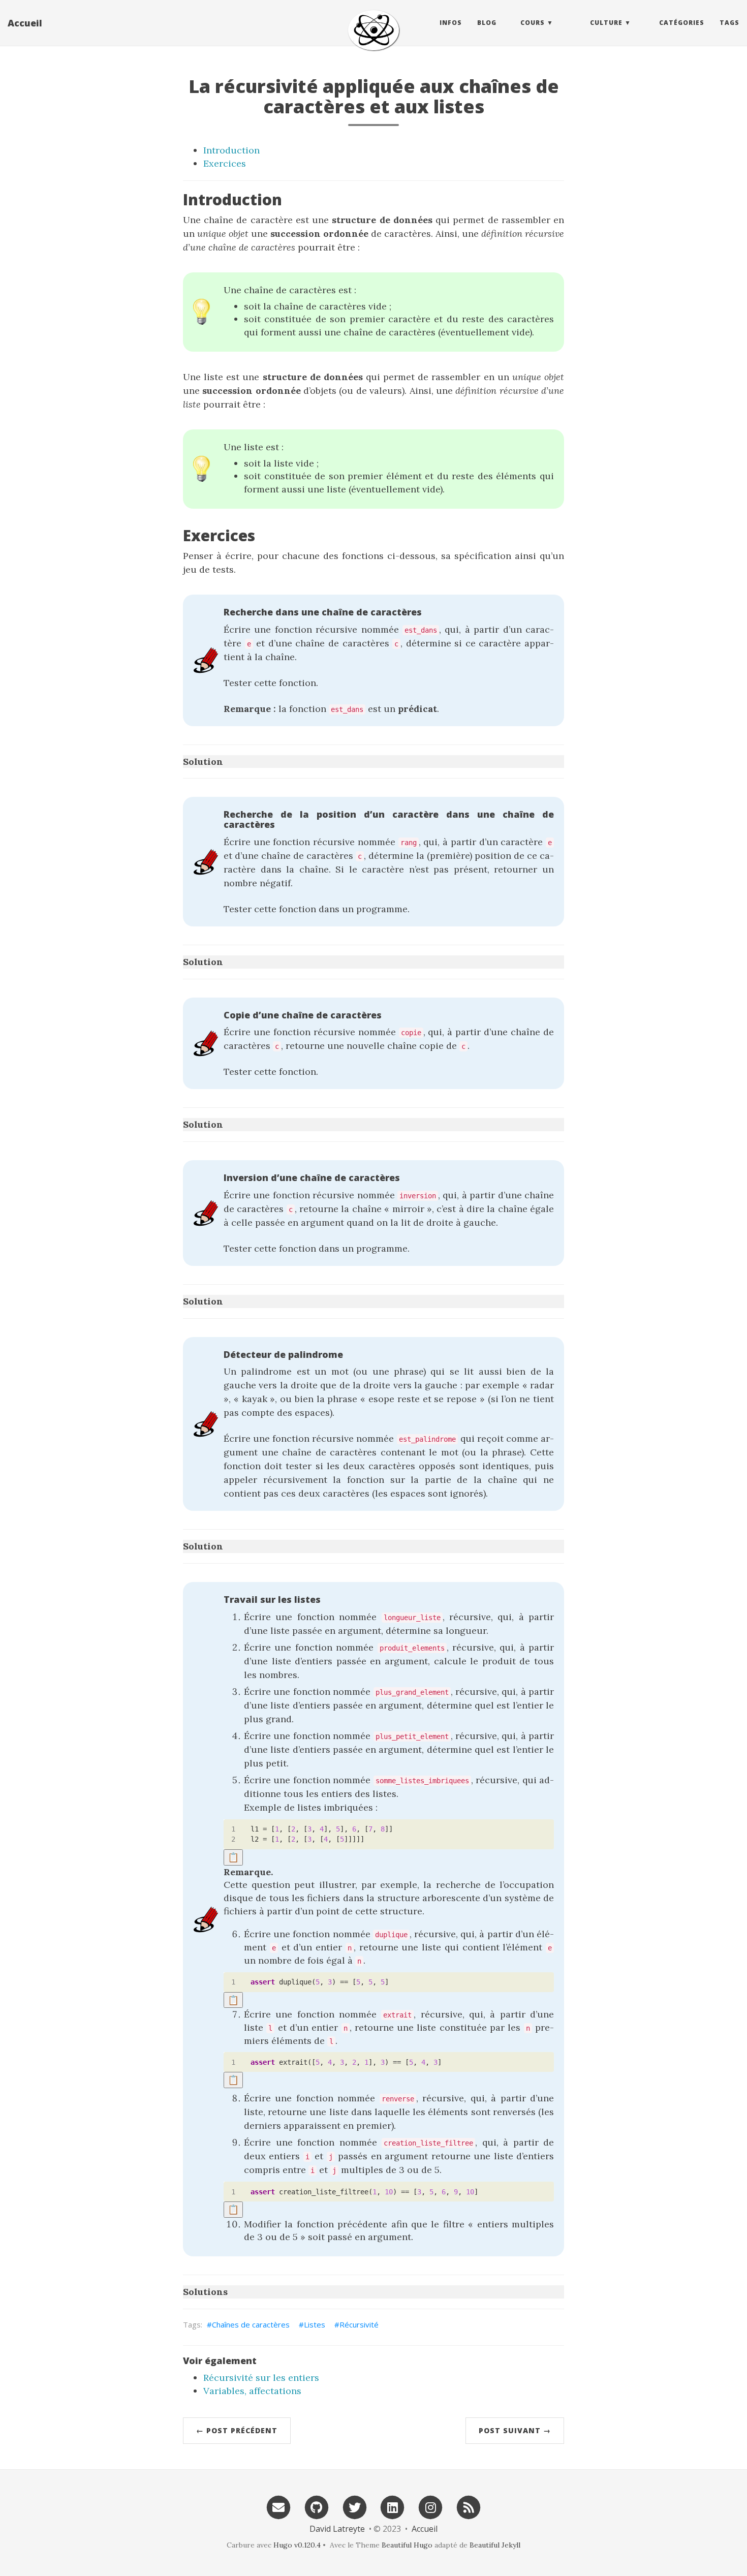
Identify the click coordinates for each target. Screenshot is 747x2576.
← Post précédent (237, 2430)
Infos (451, 23)
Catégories (682, 23)
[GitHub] (317, 2507)
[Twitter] (355, 2507)
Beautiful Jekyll (495, 2545)
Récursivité (359, 2324)
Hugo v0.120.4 (297, 2545)
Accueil (25, 23)
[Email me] (278, 2507)
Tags (729, 23)
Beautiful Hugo (407, 2545)
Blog (487, 23)
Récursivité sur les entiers (261, 2378)
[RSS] (469, 2507)
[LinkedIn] (393, 2507)
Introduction (231, 150)
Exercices (225, 163)
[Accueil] (373, 30)
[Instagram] (430, 2507)
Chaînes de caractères (251, 2324)
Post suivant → (515, 2430)
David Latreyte (337, 2529)
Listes (315, 2324)
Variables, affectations (252, 2391)
